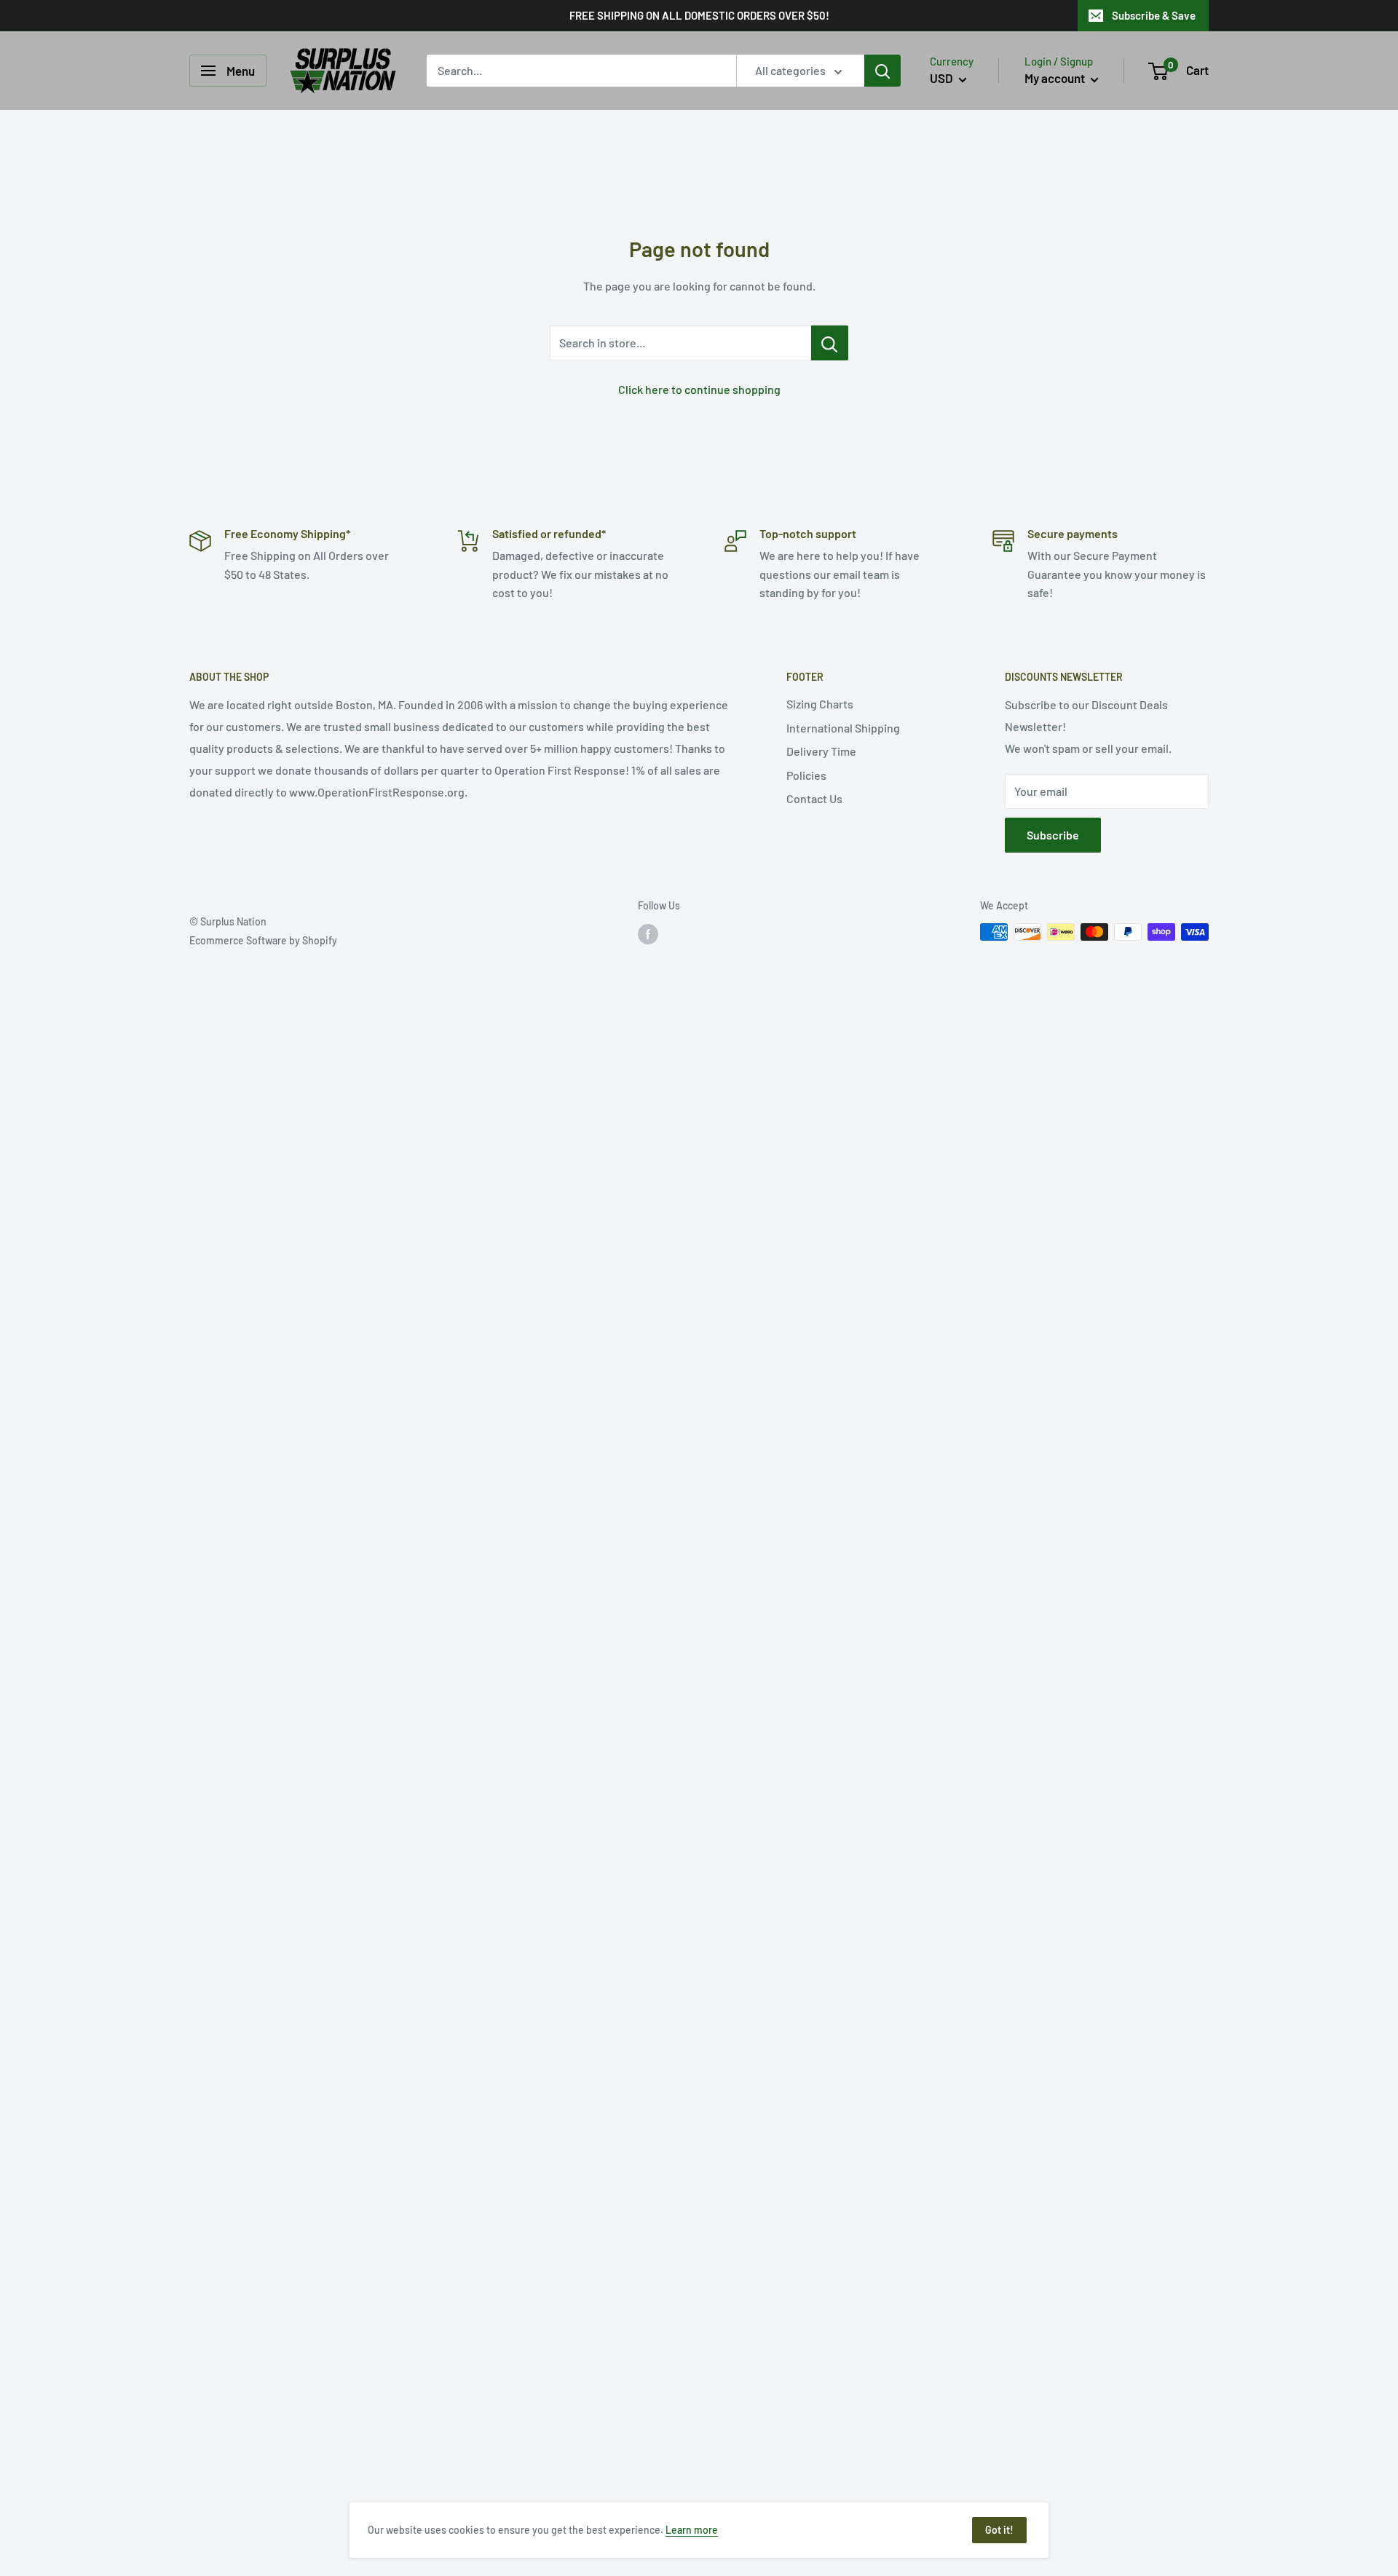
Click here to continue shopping (699, 389)
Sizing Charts (820, 704)
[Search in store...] (830, 343)
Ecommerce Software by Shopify (263, 940)
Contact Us (814, 798)
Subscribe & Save (1154, 15)
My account (1056, 78)
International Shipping (843, 728)
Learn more (692, 2530)
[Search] (882, 71)
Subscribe (1053, 835)
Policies (806, 775)
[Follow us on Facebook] (648, 933)
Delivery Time (821, 751)
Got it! (999, 2530)
